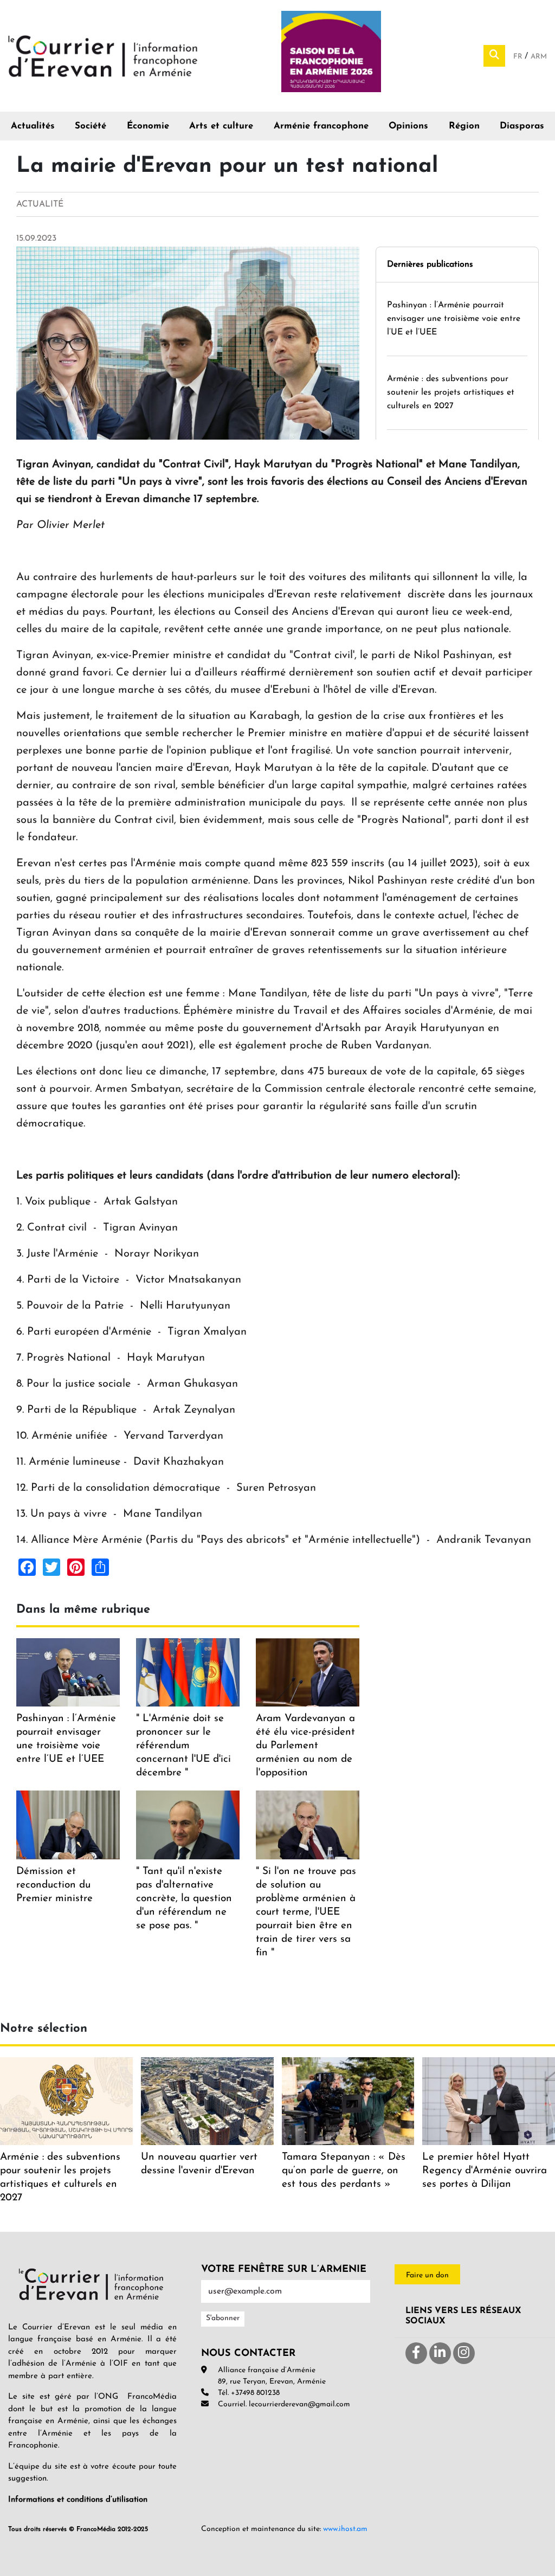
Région (464, 126)
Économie (148, 126)
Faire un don (427, 2275)
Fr (519, 57)
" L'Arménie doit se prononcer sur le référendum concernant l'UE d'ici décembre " (183, 1746)
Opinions (408, 126)
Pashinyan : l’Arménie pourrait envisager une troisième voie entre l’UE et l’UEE (454, 319)
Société (91, 126)
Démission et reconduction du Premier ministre (54, 1885)
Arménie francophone (321, 126)
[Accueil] (103, 55)
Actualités (33, 126)
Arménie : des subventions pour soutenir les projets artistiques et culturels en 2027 (451, 392)
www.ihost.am (345, 2529)
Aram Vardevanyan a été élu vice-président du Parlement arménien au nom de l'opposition (305, 1746)
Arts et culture (221, 126)
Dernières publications (430, 265)
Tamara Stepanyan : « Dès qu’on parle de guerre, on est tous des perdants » (344, 2171)
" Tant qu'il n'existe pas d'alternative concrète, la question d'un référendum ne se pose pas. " (184, 1899)
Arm (539, 57)
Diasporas (522, 126)
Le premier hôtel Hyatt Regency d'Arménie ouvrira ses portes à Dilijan (485, 2171)
